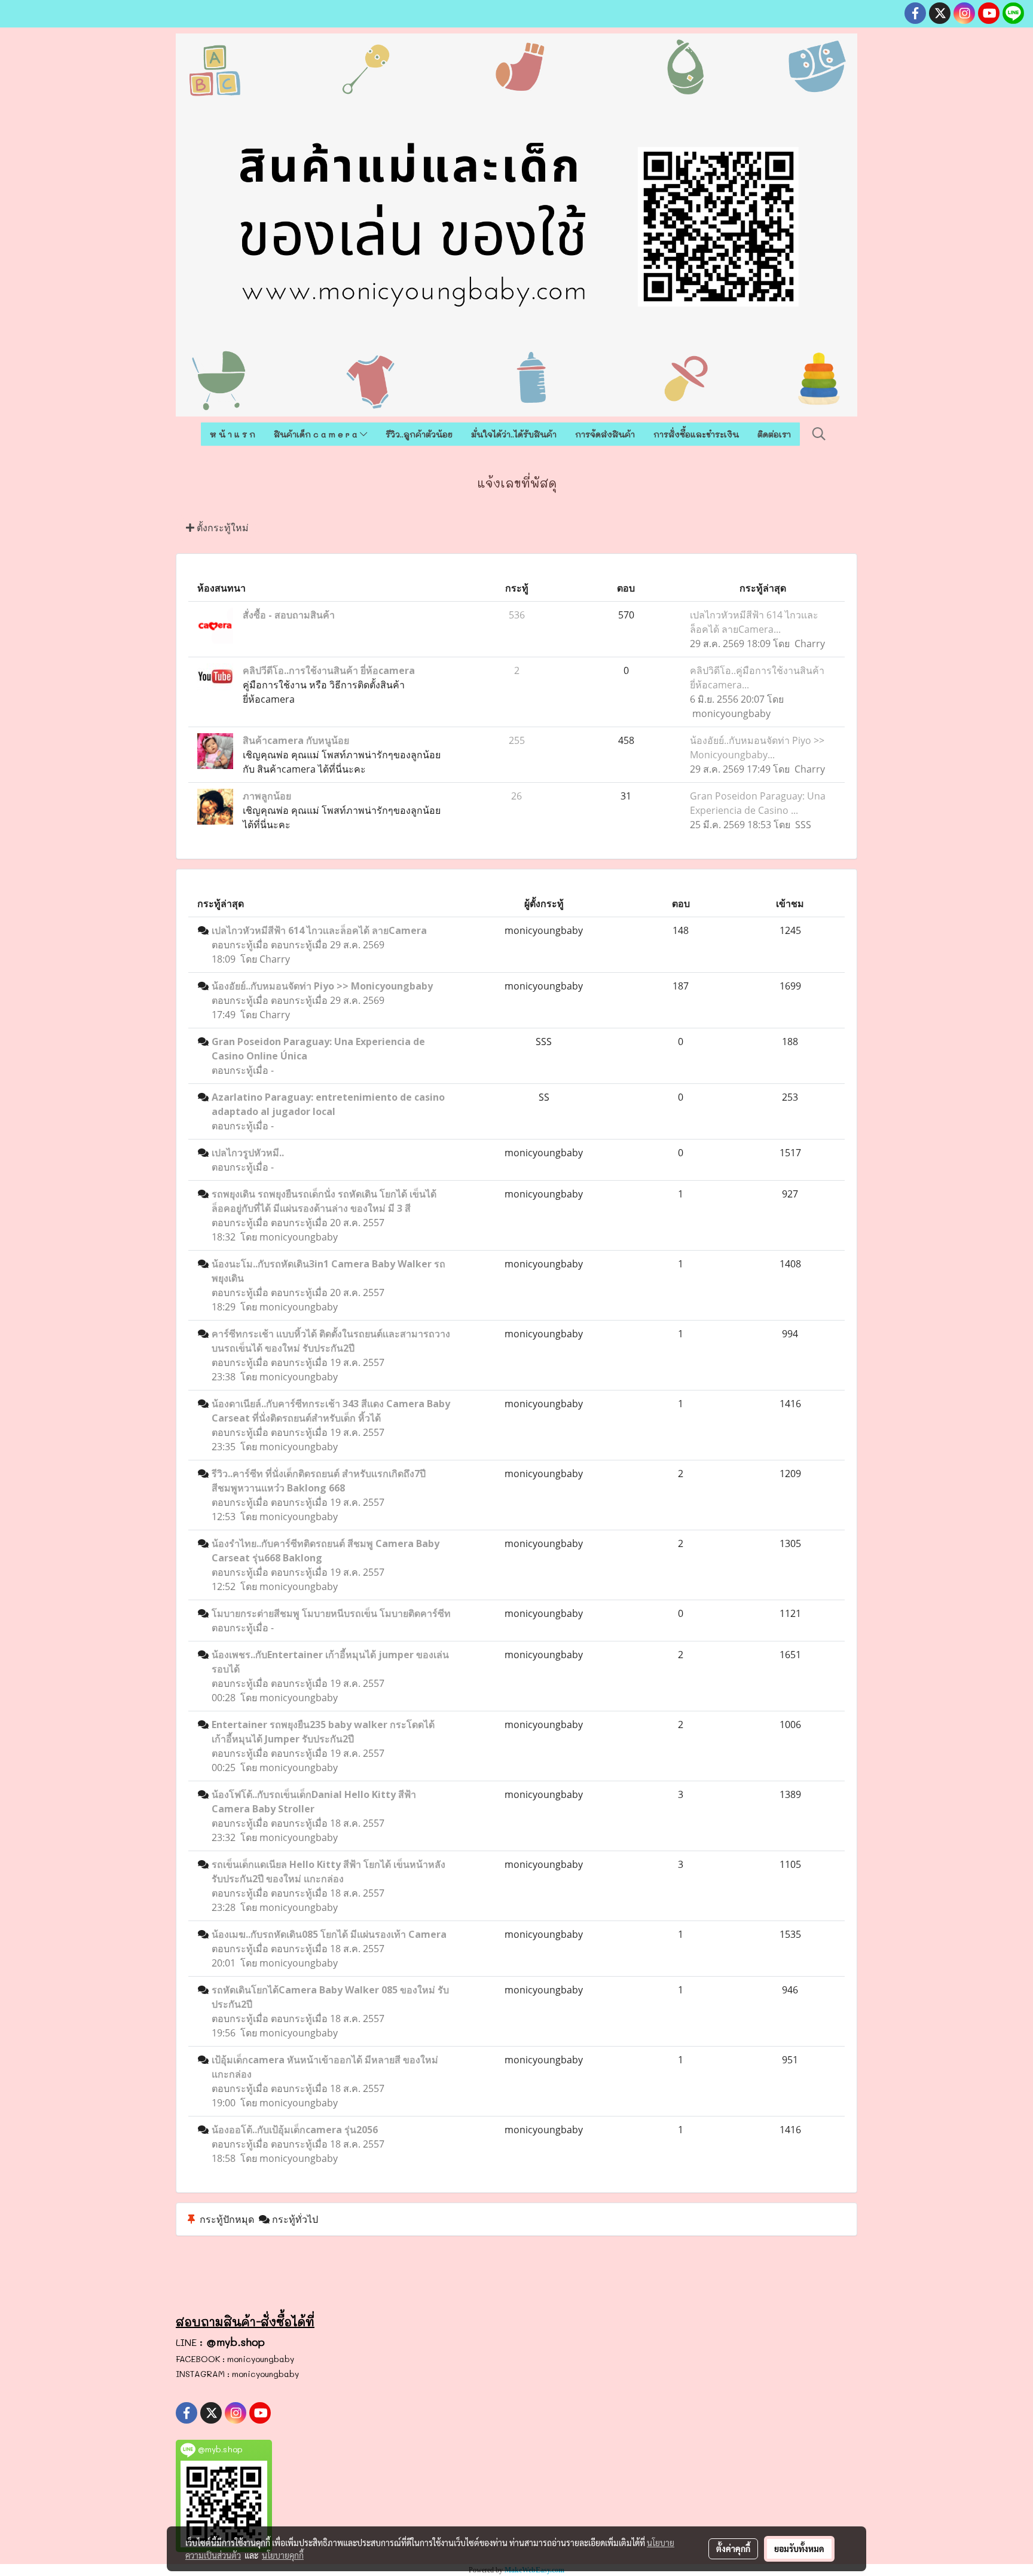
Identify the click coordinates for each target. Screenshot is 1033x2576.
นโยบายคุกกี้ (283, 2555)
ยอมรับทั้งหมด (799, 2549)
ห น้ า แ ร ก (233, 434)
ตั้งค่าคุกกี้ (733, 2549)
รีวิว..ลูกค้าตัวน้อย (419, 434)
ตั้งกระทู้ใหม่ (221, 528)
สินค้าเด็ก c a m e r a (317, 434)
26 (516, 796)
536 (517, 615)
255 (517, 740)
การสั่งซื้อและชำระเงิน (696, 434)
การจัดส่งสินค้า (605, 434)
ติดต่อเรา (774, 434)
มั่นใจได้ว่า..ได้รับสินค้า (514, 434)
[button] (819, 434)
